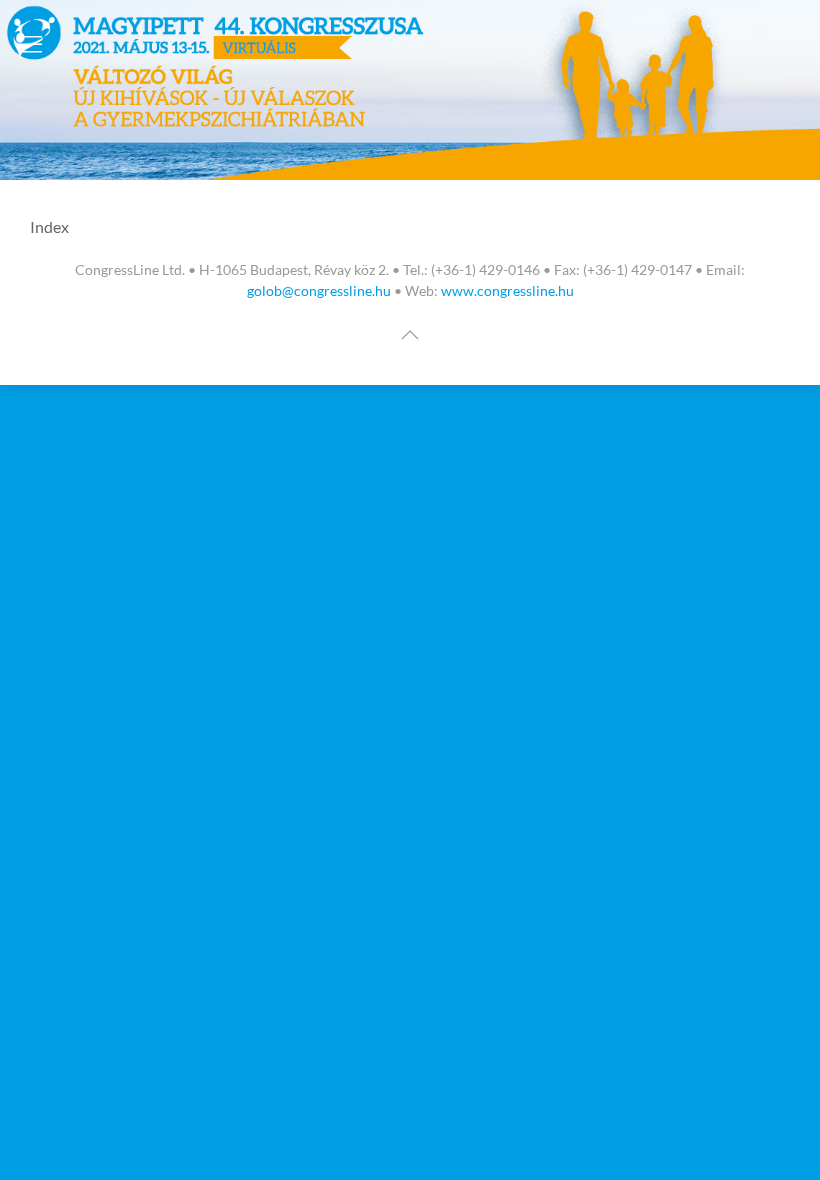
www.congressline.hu (507, 290)
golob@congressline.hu (319, 290)
